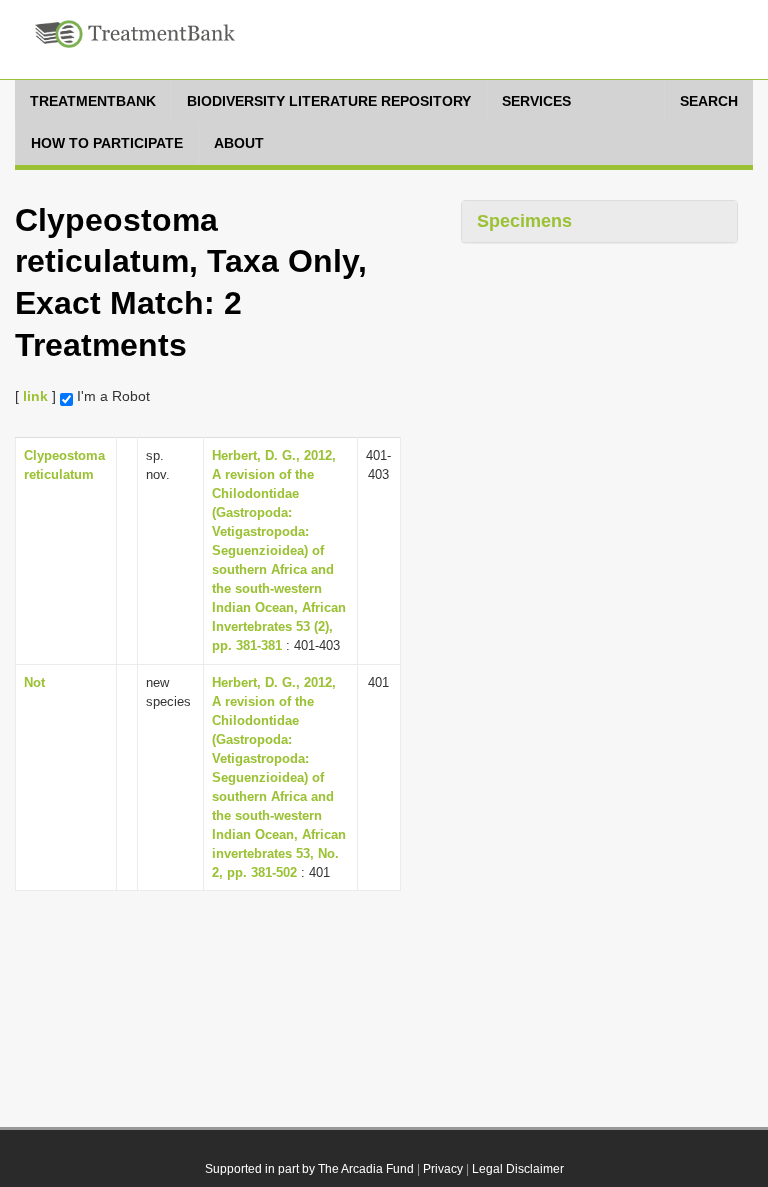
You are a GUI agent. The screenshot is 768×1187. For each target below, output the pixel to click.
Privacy (443, 1169)
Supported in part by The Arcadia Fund (309, 1169)
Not (34, 682)
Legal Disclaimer (518, 1169)
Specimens (524, 221)
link (35, 396)
